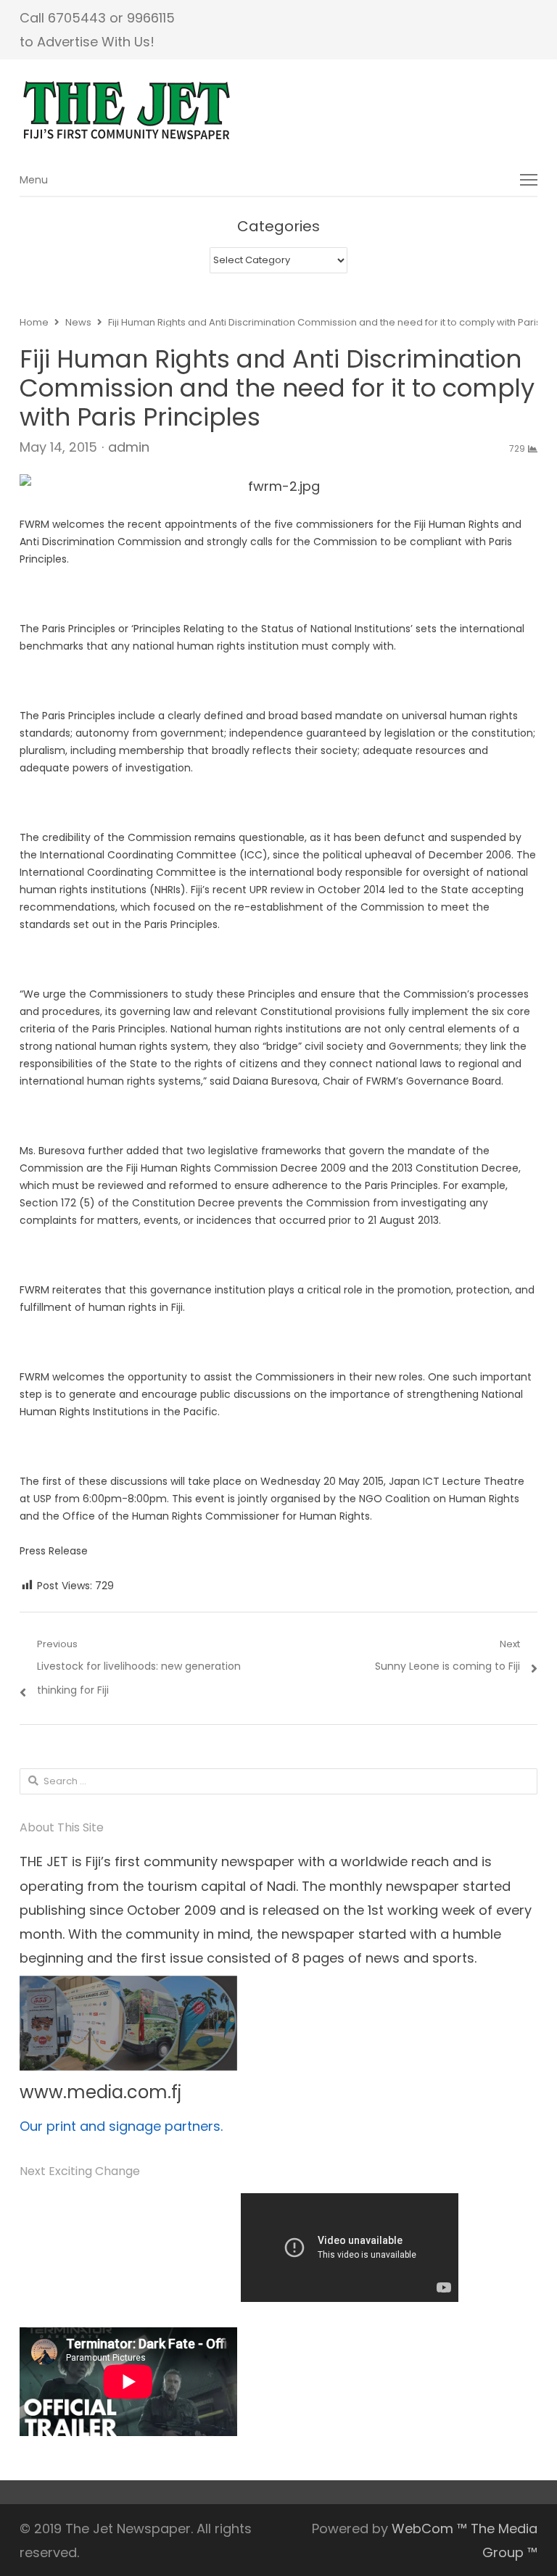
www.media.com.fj (100, 2092)
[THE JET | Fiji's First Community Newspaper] (278, 111)
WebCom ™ (429, 2529)
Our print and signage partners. (121, 2126)
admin (129, 447)
